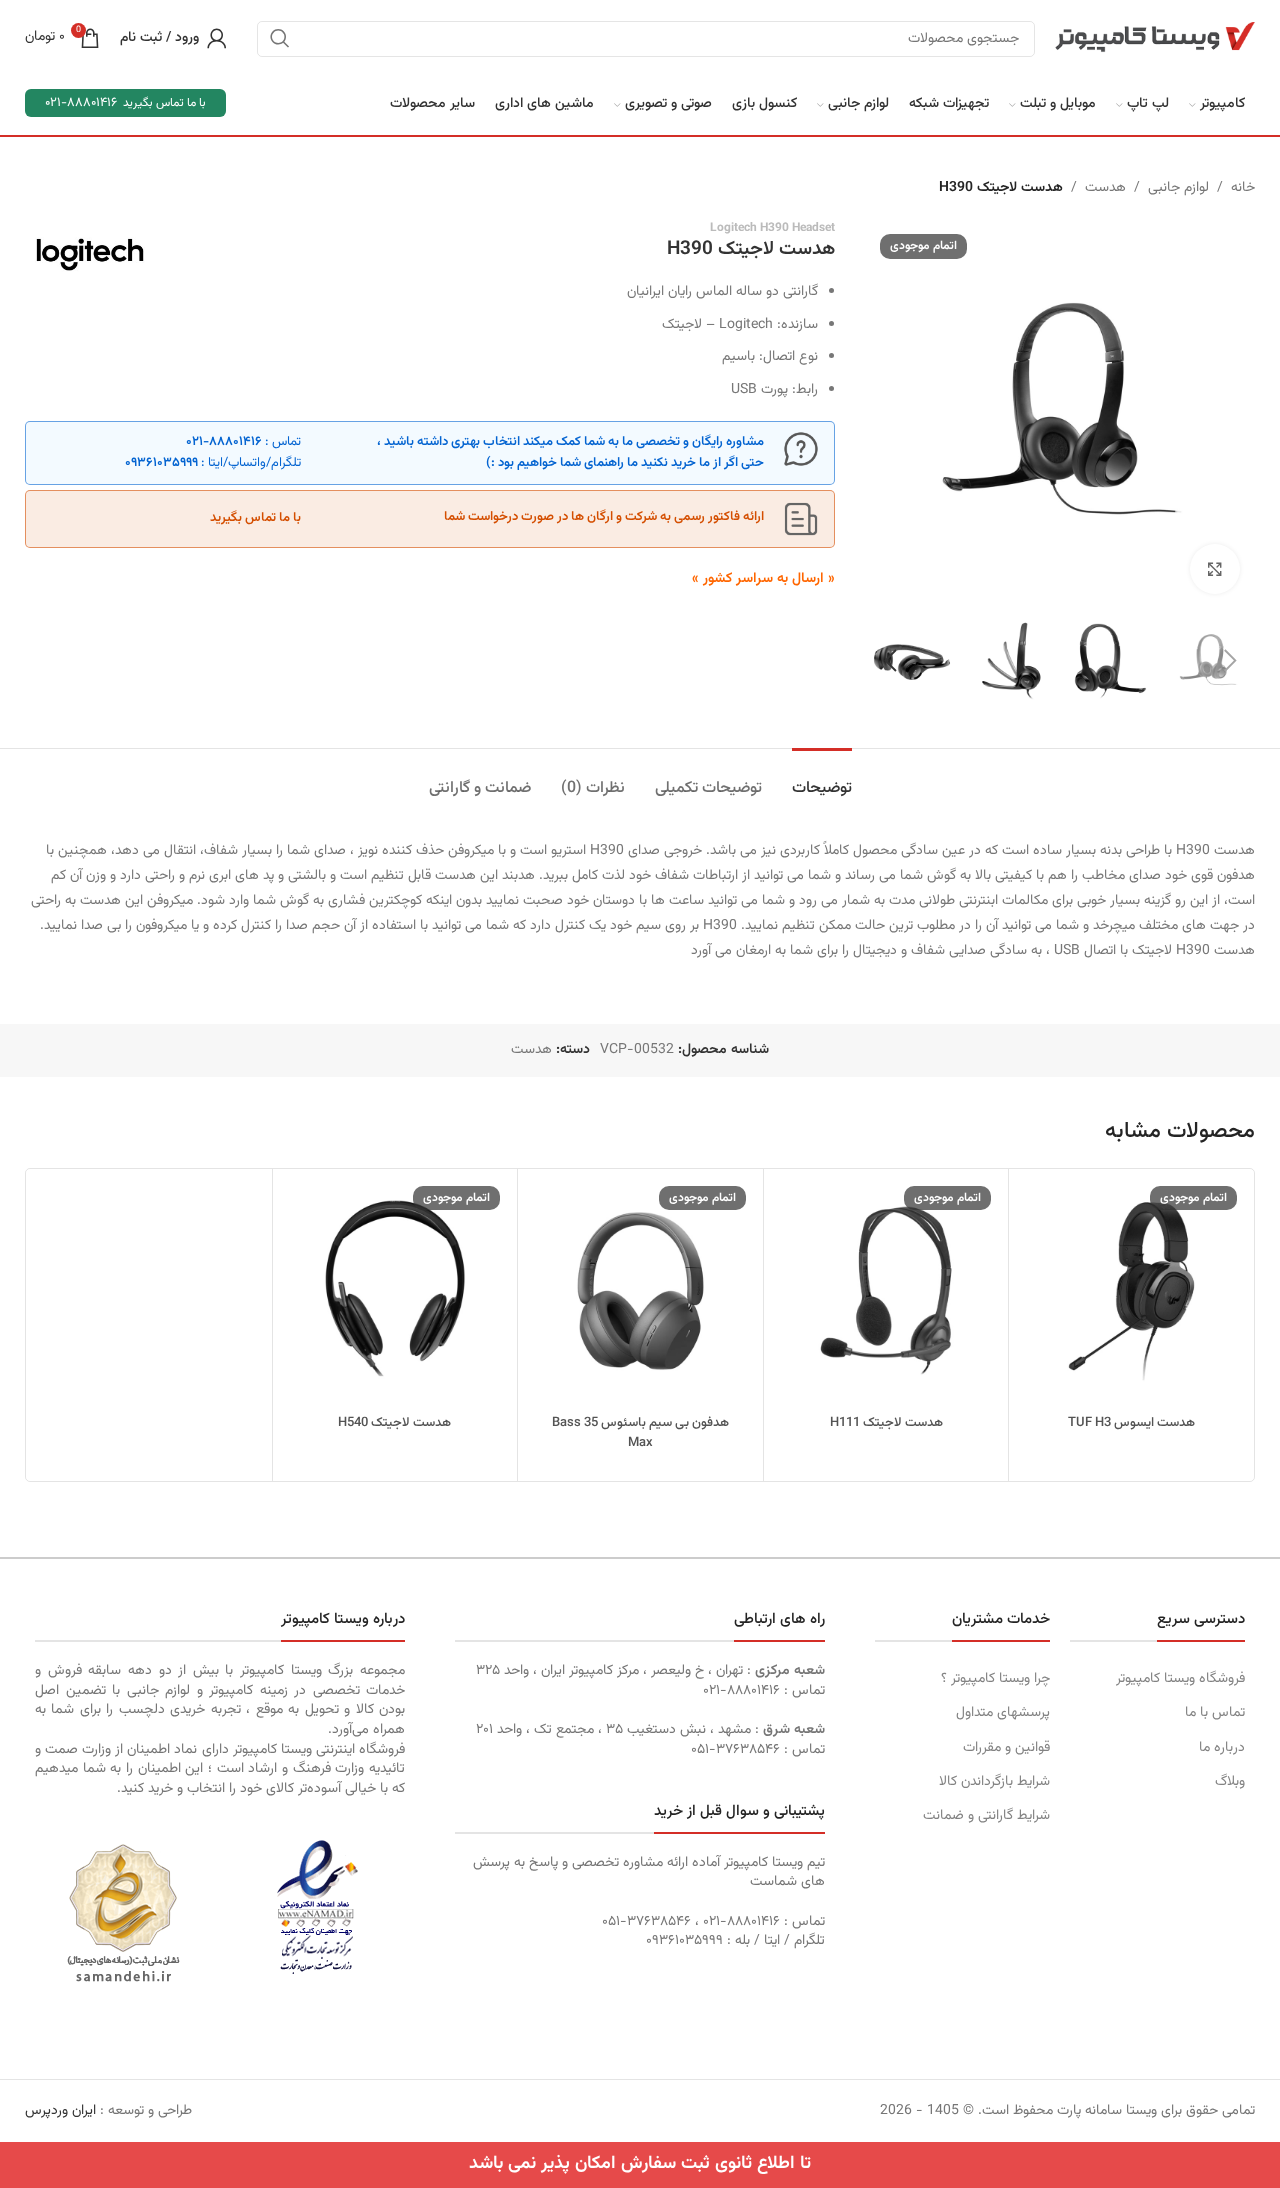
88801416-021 (81, 103)
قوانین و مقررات (1006, 1748)
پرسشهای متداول (1003, 1713)
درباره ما (1222, 1748)
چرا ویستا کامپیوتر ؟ (995, 1679)
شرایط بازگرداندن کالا (994, 1782)
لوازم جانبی (1178, 188)
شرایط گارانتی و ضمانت (986, 1816)
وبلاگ (1230, 1782)
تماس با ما (1215, 1713)
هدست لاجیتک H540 (394, 1423)
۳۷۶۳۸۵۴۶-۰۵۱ (735, 1750)
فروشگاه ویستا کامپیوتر (1180, 1679)
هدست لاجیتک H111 (886, 1423)
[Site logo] (1155, 38)
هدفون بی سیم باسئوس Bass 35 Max (640, 1433)
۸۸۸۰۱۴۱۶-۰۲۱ (224, 442)
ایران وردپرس (60, 2111)
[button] (1230, 661)
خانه (1243, 188)
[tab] (822, 778)
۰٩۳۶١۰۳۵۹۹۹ (161, 463)
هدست (1105, 188)
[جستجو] (280, 38)
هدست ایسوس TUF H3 (1131, 1423)
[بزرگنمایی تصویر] (1215, 569)
